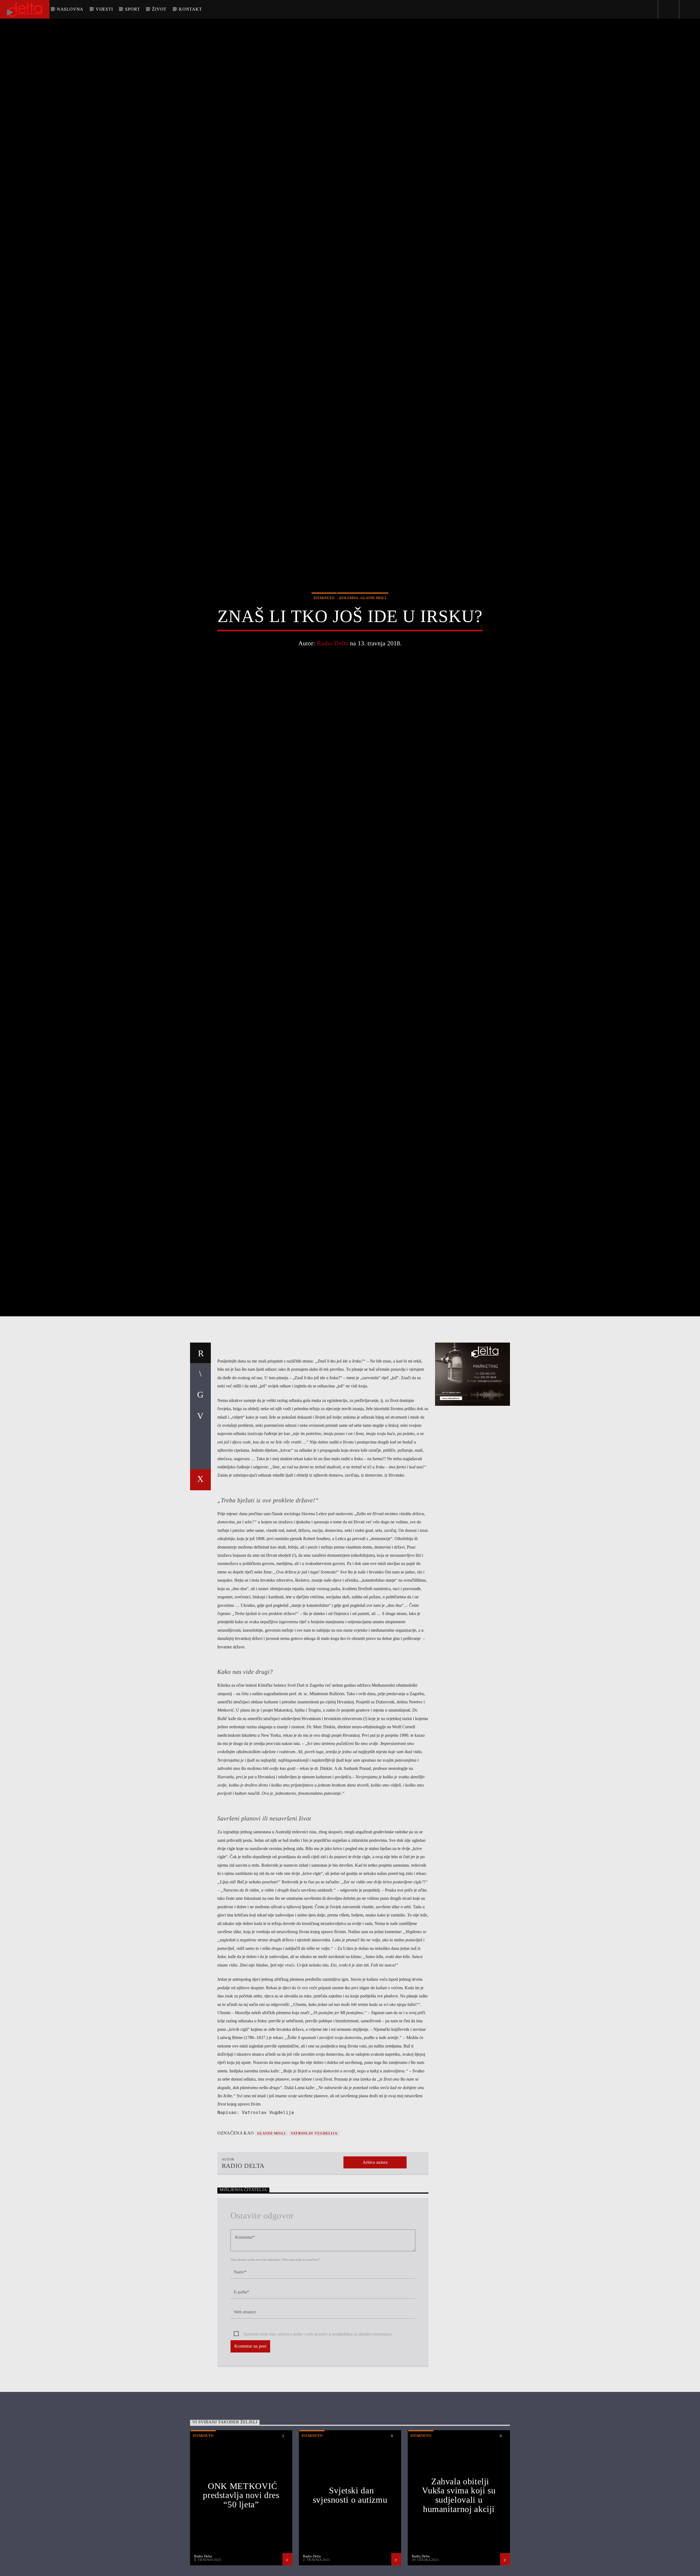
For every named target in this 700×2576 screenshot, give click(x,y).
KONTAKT (190, 9)
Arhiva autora (375, 2258)
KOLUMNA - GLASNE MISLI (363, 642)
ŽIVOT (159, 9)
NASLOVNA (70, 9)
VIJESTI (104, 9)
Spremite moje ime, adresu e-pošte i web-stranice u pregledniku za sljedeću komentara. (318, 2430)
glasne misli (271, 2229)
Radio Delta (333, 688)
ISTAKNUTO (324, 642)
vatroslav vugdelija (314, 2229)
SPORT (132, 9)
